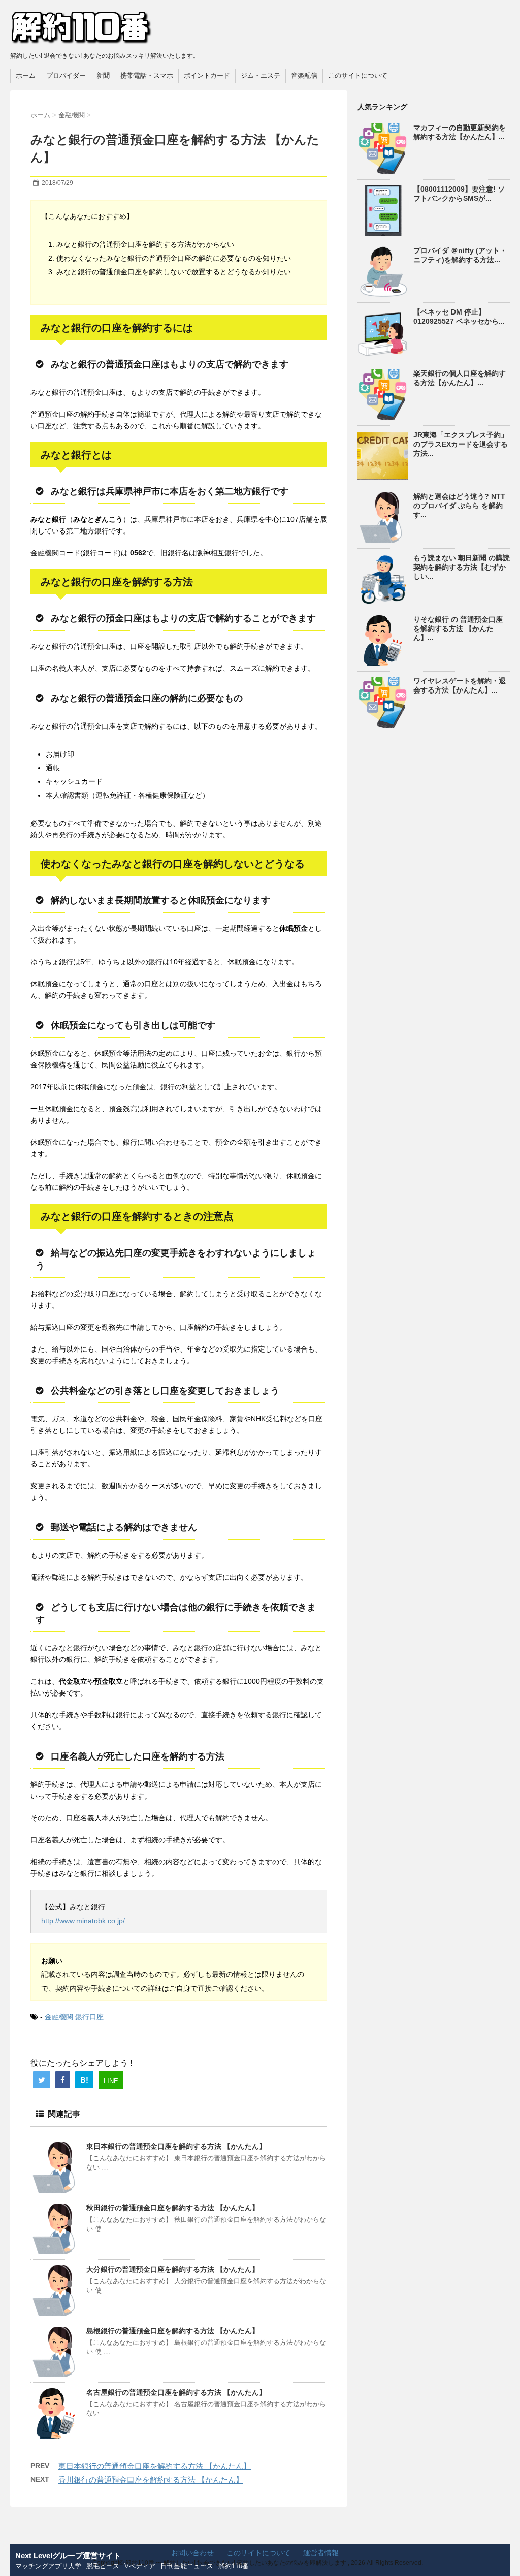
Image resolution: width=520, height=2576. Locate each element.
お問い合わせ (192, 2553)
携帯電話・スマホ (147, 75)
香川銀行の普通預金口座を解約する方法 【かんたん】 (151, 2480)
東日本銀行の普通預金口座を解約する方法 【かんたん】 (176, 2146)
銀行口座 (89, 2017)
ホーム (26, 75)
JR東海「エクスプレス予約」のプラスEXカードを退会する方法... (461, 444)
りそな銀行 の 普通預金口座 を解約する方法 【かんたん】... (458, 629)
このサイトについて (358, 75)
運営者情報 (321, 2553)
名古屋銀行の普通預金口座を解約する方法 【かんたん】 (176, 2392)
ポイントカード (207, 75)
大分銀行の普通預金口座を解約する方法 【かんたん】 (173, 2269)
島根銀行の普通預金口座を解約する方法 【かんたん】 (173, 2331)
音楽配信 (304, 75)
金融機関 (59, 2017)
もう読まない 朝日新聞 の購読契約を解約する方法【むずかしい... (462, 567)
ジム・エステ (261, 75)
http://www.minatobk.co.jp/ (83, 1921)
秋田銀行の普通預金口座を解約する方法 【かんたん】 (173, 2208)
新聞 (103, 75)
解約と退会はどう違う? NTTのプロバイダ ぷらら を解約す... (459, 506)
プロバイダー (66, 75)
